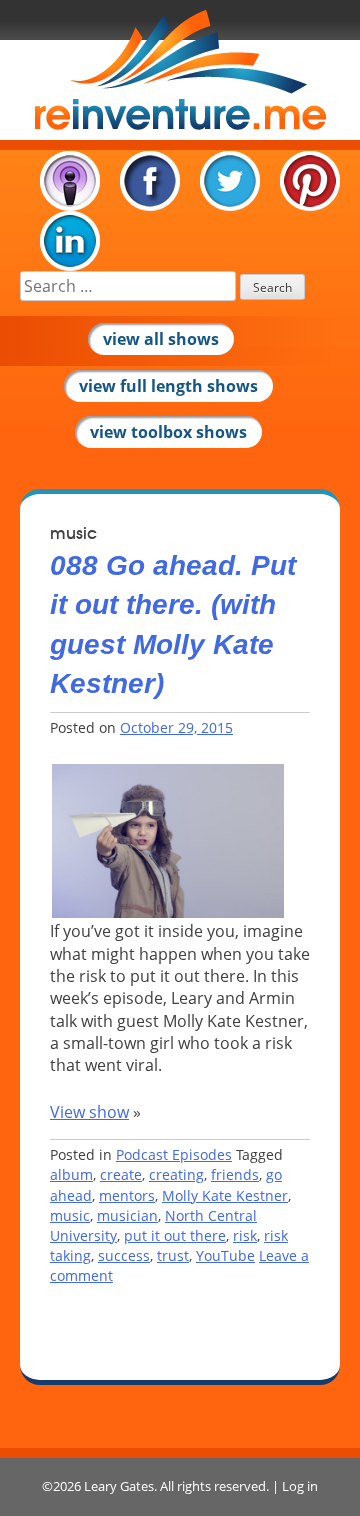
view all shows (161, 339)
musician (127, 1215)
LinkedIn (70, 241)
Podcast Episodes (174, 1154)
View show (89, 1112)
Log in (300, 1486)
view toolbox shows (168, 432)
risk (245, 1235)
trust (173, 1255)
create (121, 1174)
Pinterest (310, 181)
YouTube (225, 1255)
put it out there (175, 1235)
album (71, 1174)
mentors (127, 1195)
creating (176, 1174)
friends (235, 1174)
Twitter (230, 181)
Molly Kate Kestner (225, 1195)
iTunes (70, 181)
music (70, 1215)
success (124, 1255)
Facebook (150, 181)
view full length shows (168, 386)
